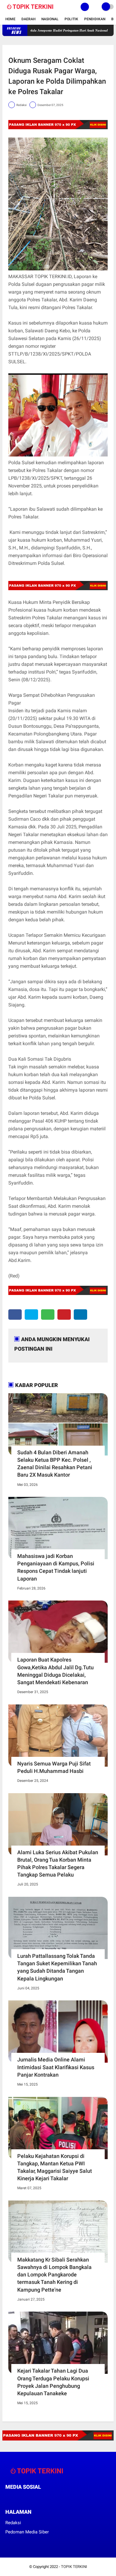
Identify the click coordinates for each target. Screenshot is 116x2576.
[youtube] (47, 2498)
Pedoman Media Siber (27, 2532)
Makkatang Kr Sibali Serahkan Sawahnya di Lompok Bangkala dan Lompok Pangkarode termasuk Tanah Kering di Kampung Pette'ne (54, 2275)
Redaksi (13, 2523)
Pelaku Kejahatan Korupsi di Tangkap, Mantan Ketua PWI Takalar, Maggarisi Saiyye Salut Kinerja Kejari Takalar (55, 2167)
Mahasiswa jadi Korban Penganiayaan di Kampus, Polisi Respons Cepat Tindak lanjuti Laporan (56, 1567)
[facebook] (15, 1315)
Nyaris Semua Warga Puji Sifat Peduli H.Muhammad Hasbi (54, 1767)
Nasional (50, 19)
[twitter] (31, 1315)
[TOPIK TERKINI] (30, 10)
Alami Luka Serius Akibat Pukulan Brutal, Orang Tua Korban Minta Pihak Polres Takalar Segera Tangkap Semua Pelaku (58, 1864)
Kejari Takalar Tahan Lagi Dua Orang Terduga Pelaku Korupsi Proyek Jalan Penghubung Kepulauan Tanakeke (53, 2382)
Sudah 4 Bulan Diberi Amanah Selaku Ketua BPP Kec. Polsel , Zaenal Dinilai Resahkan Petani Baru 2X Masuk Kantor (55, 1464)
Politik (71, 19)
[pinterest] (64, 1315)
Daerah (28, 19)
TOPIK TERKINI (74, 2567)
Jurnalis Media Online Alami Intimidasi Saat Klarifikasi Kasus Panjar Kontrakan (56, 2067)
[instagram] (39, 2498)
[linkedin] (80, 1315)
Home (10, 19)
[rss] (63, 2498)
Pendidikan (95, 19)
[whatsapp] (48, 1315)
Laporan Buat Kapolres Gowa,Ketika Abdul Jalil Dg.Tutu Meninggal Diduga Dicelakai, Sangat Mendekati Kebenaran (55, 1671)
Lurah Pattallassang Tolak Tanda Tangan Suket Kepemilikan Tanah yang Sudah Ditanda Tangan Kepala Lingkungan (57, 1967)
